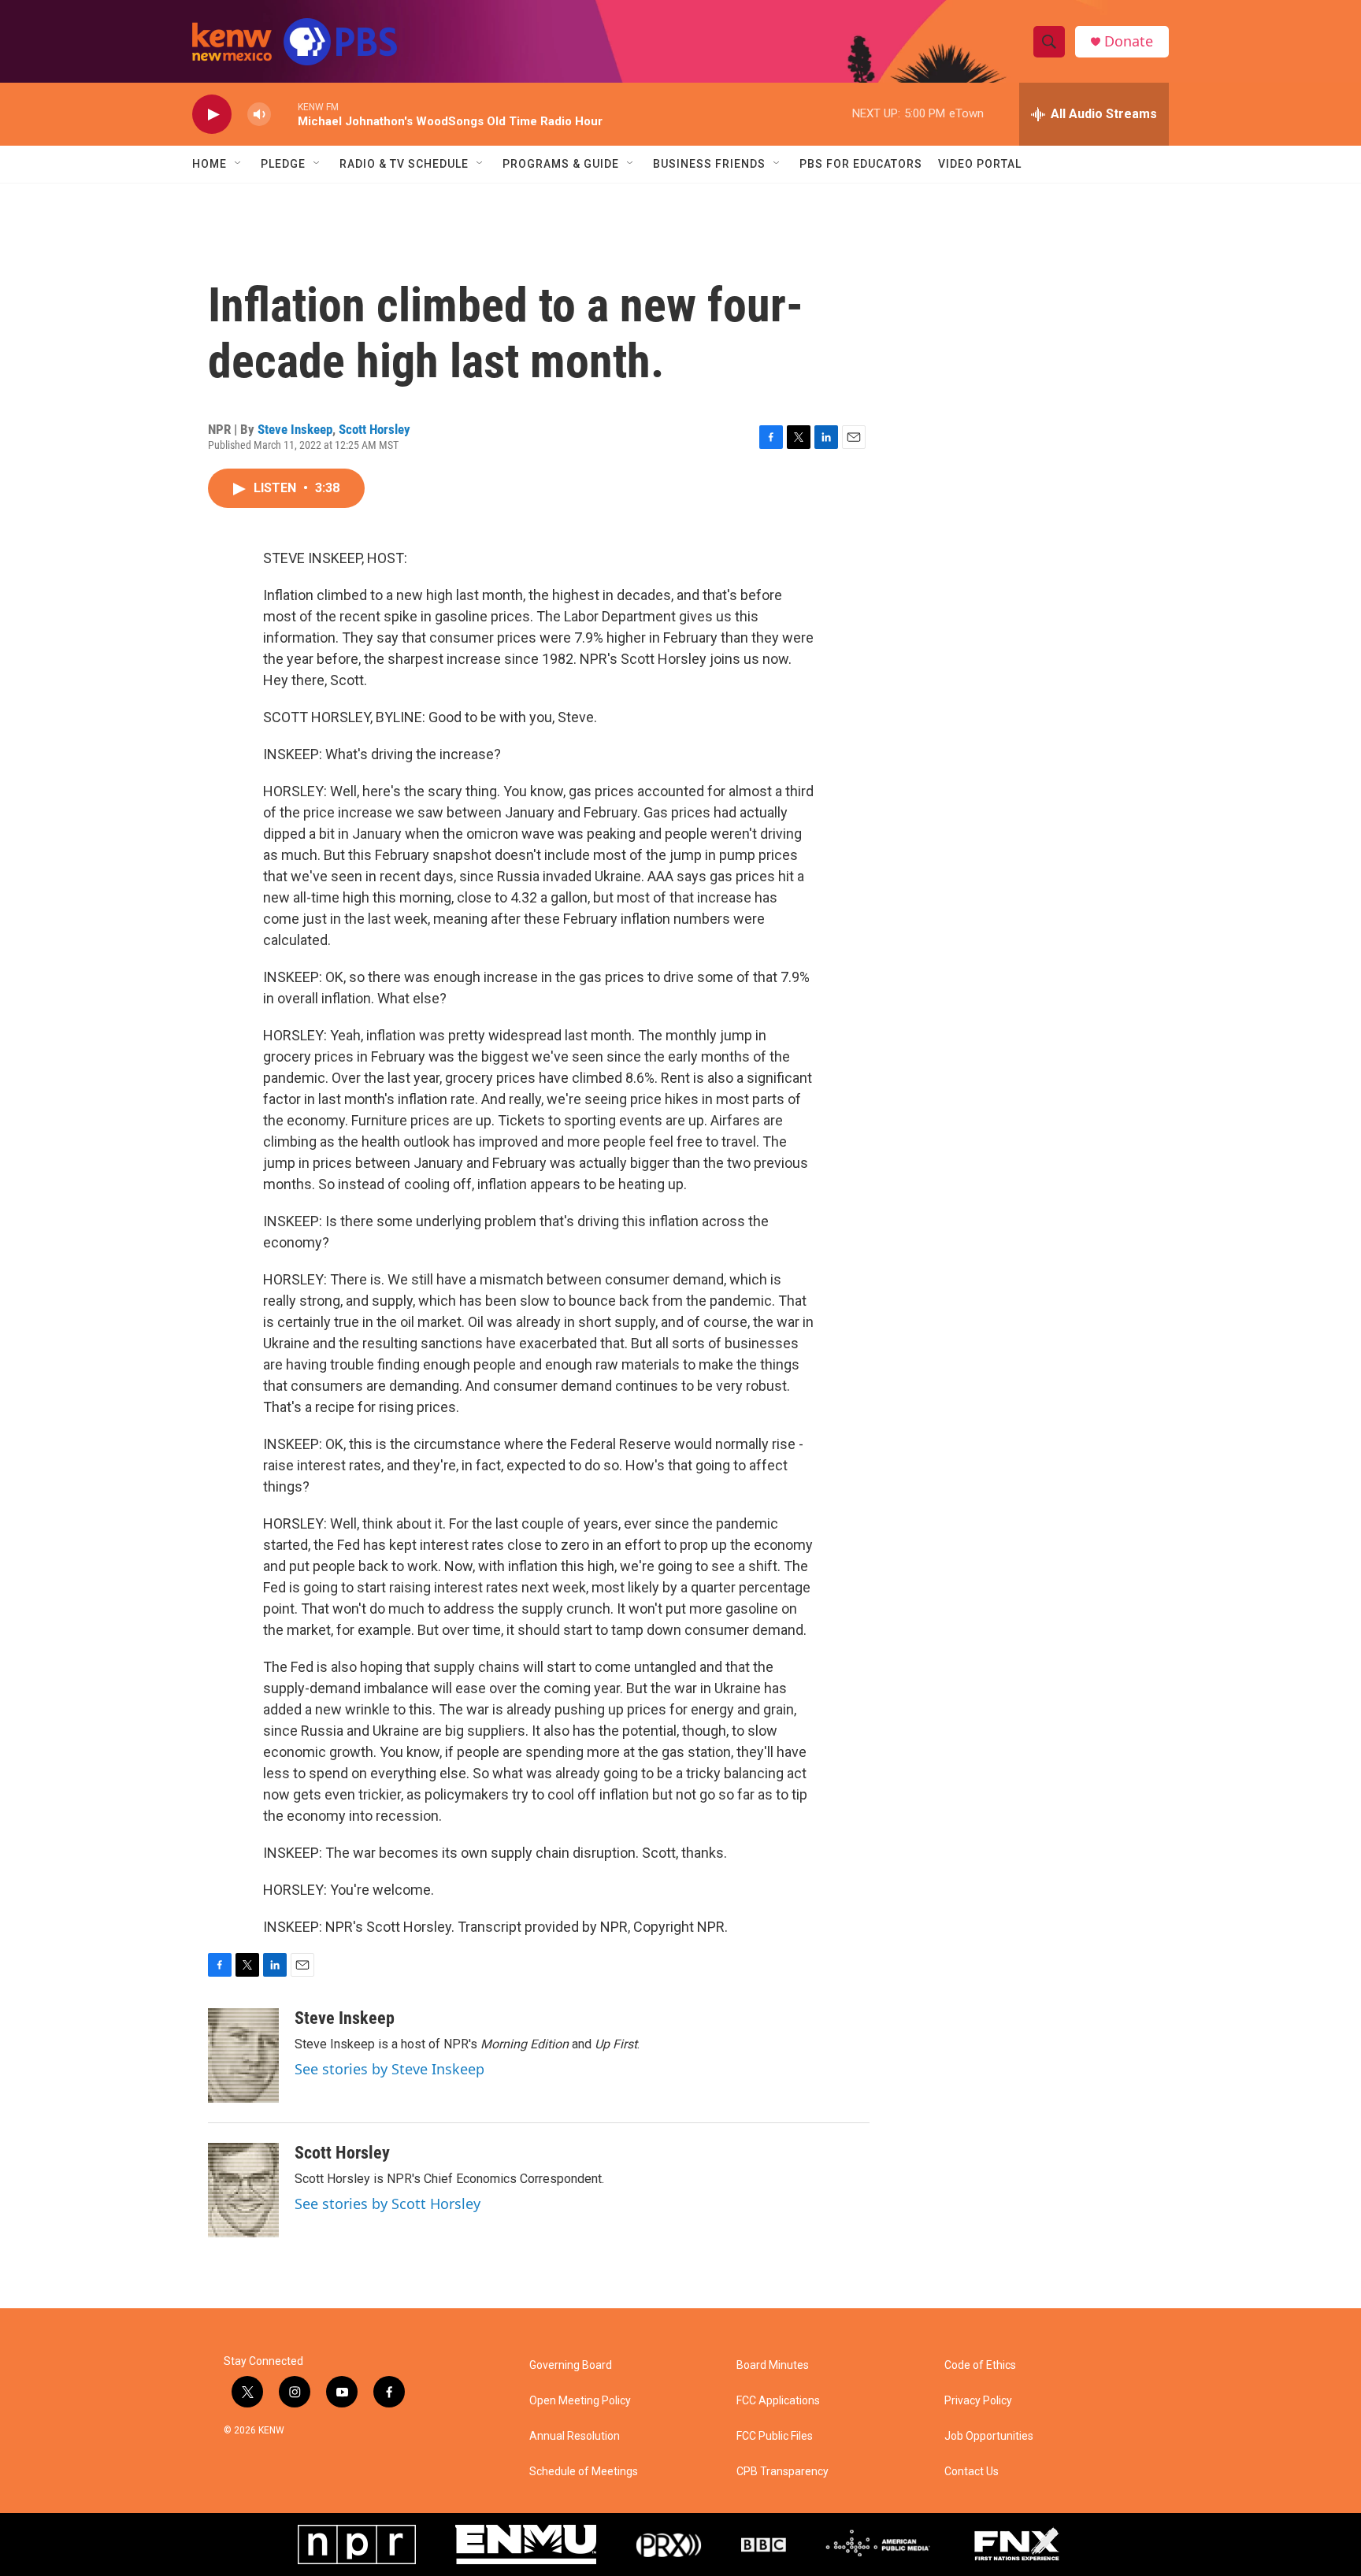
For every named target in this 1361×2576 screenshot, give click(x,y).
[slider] (284, 114)
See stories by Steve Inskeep (389, 2069)
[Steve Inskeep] (243, 2055)
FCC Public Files (775, 2436)
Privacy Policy (978, 2401)
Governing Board (571, 2365)
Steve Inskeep (295, 429)
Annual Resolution (575, 2436)
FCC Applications (778, 2401)
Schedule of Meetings (584, 2472)
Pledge (283, 164)
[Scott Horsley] (243, 2190)
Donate (1129, 41)
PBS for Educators (861, 164)
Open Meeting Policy (580, 2401)
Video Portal (980, 164)
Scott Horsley (375, 429)
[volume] (259, 115)
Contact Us (972, 2472)
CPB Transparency (782, 2472)
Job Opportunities (989, 2436)
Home (210, 164)
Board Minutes (773, 2365)
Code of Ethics (980, 2365)
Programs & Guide (561, 164)
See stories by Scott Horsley (388, 2203)
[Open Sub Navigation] (239, 164)
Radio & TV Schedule (404, 164)
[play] (212, 115)
